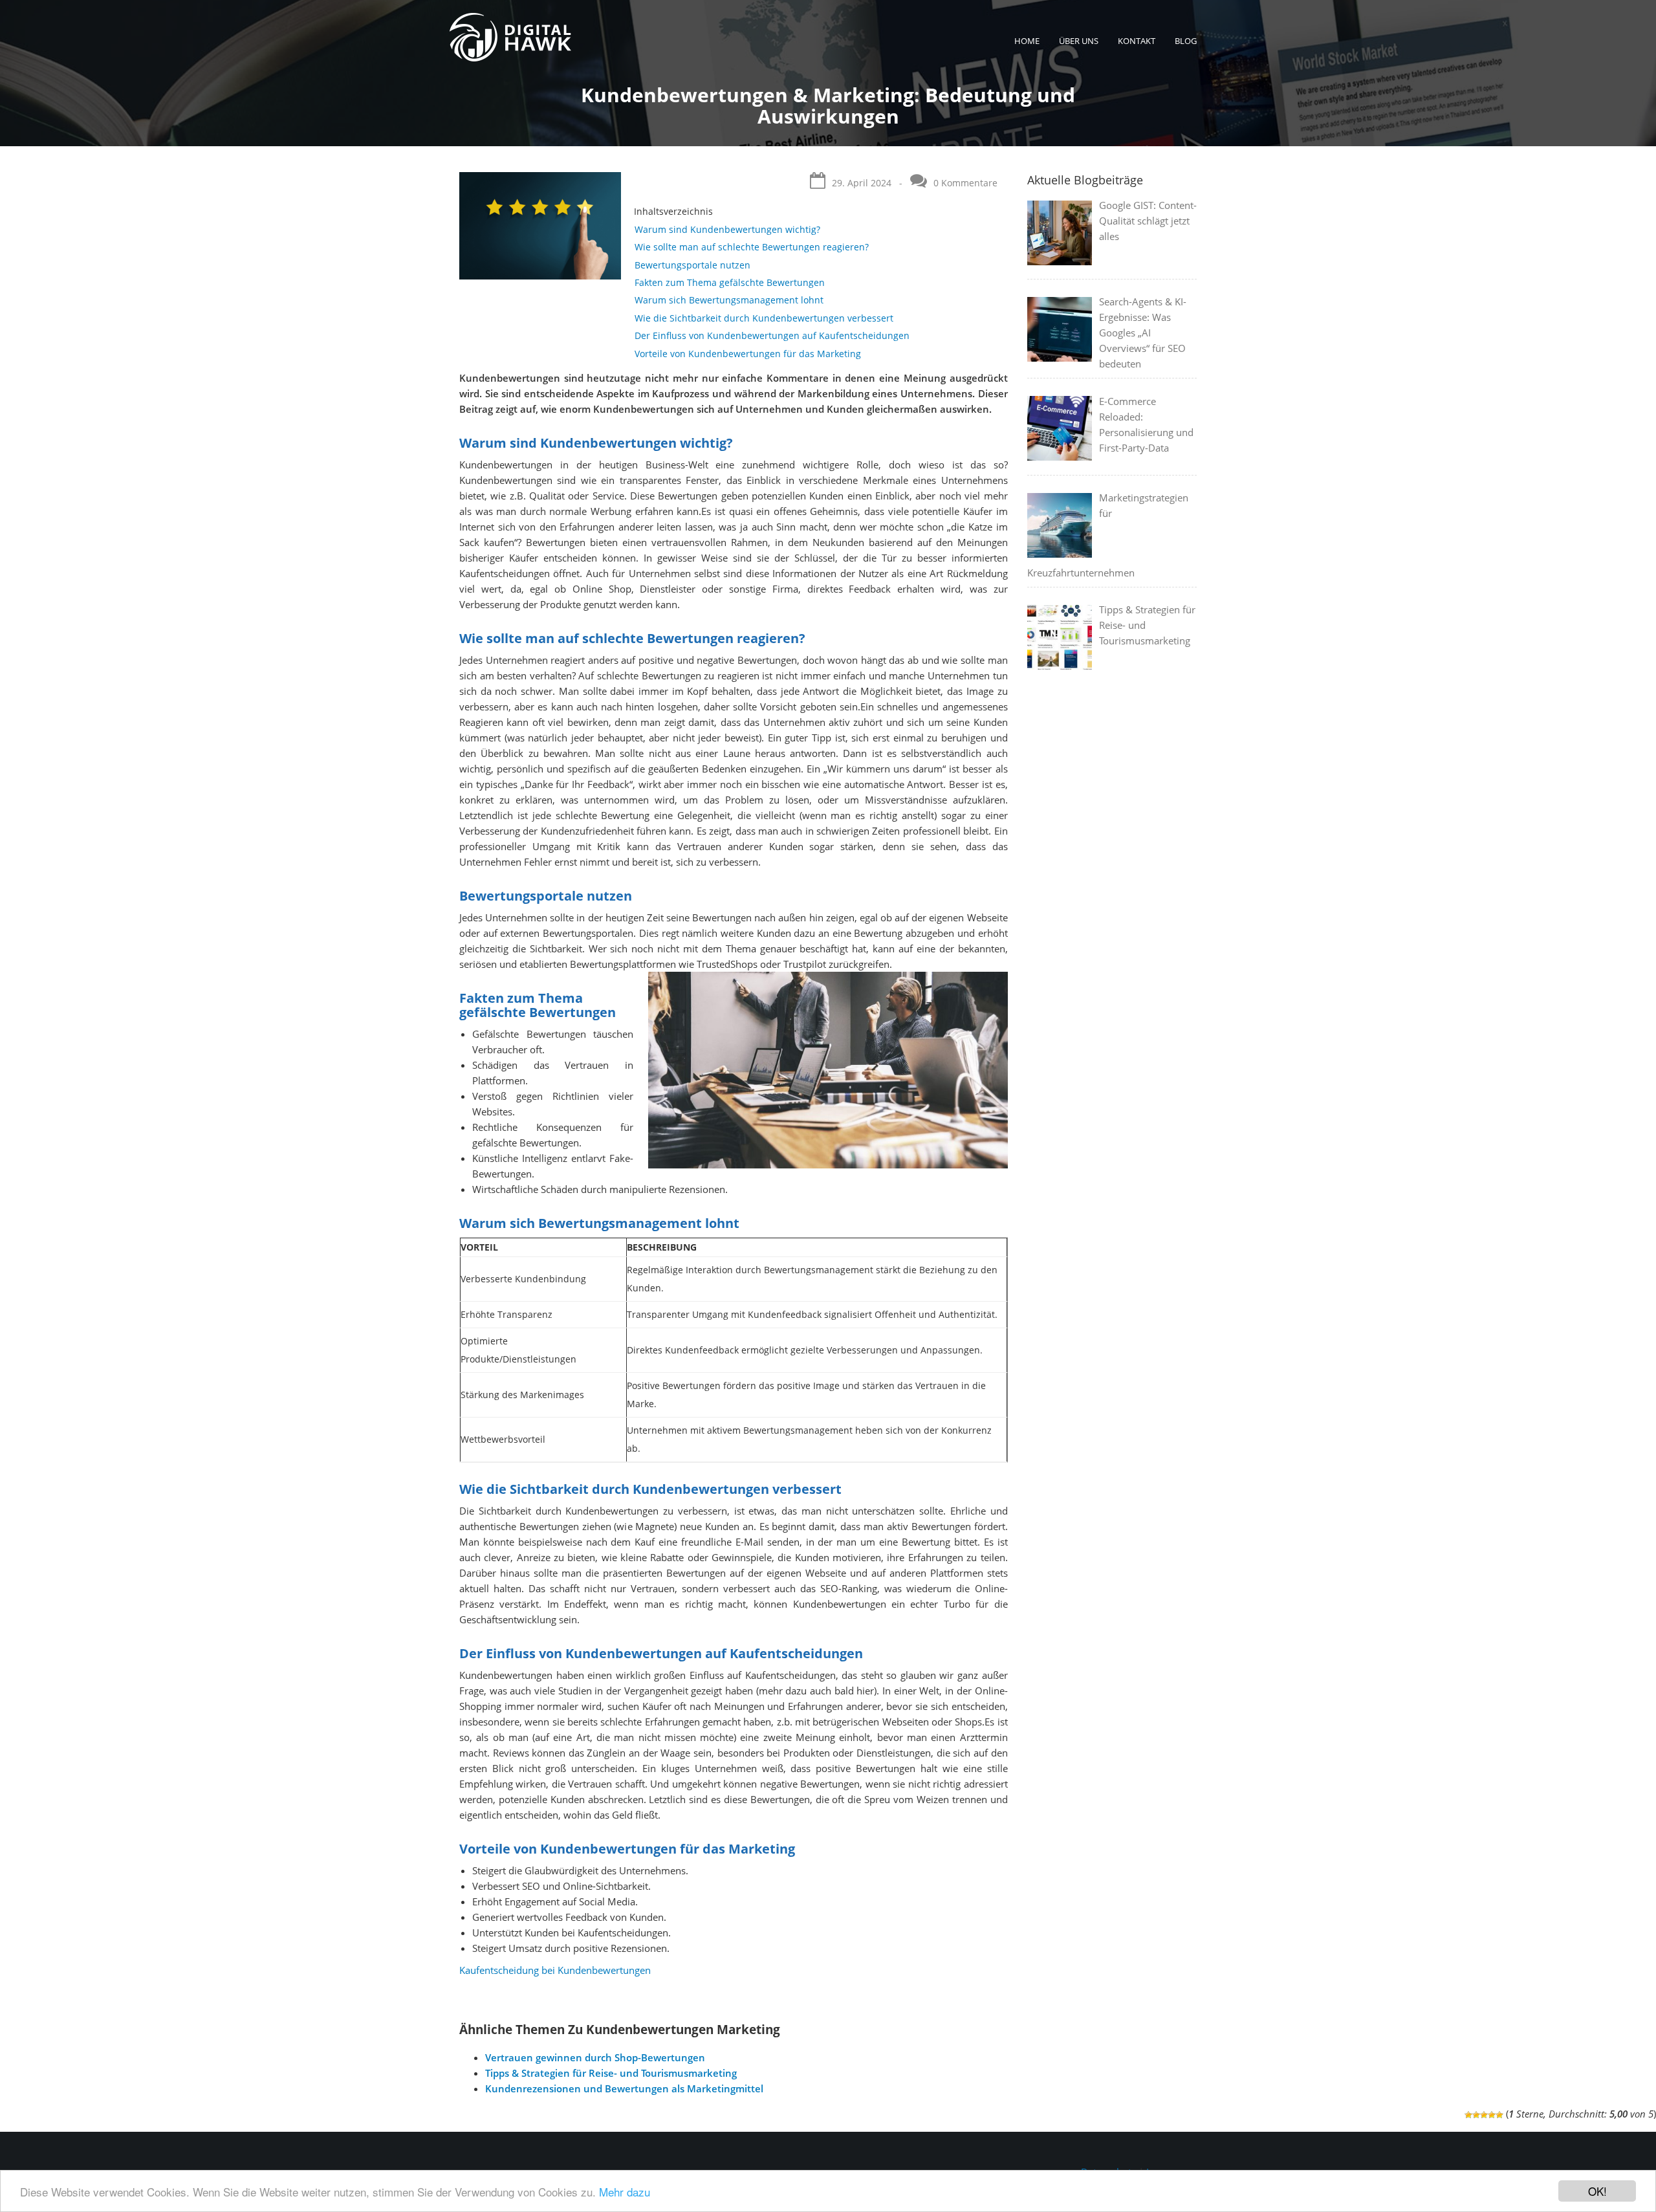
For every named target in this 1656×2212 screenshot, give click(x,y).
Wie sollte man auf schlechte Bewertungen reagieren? (752, 247)
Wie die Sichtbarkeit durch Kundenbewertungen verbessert (764, 318)
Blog (1186, 41)
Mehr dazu (625, 2192)
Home (1027, 41)
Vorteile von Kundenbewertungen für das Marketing (748, 354)
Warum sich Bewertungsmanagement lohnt (729, 300)
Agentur (1081, 76)
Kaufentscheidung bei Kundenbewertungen (555, 1970)
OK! (1597, 2191)
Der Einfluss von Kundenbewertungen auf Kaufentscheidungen (772, 335)
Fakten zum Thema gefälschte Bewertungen (730, 282)
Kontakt (1137, 41)
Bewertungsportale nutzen (692, 265)
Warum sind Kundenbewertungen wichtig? (727, 229)
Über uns (1079, 41)
